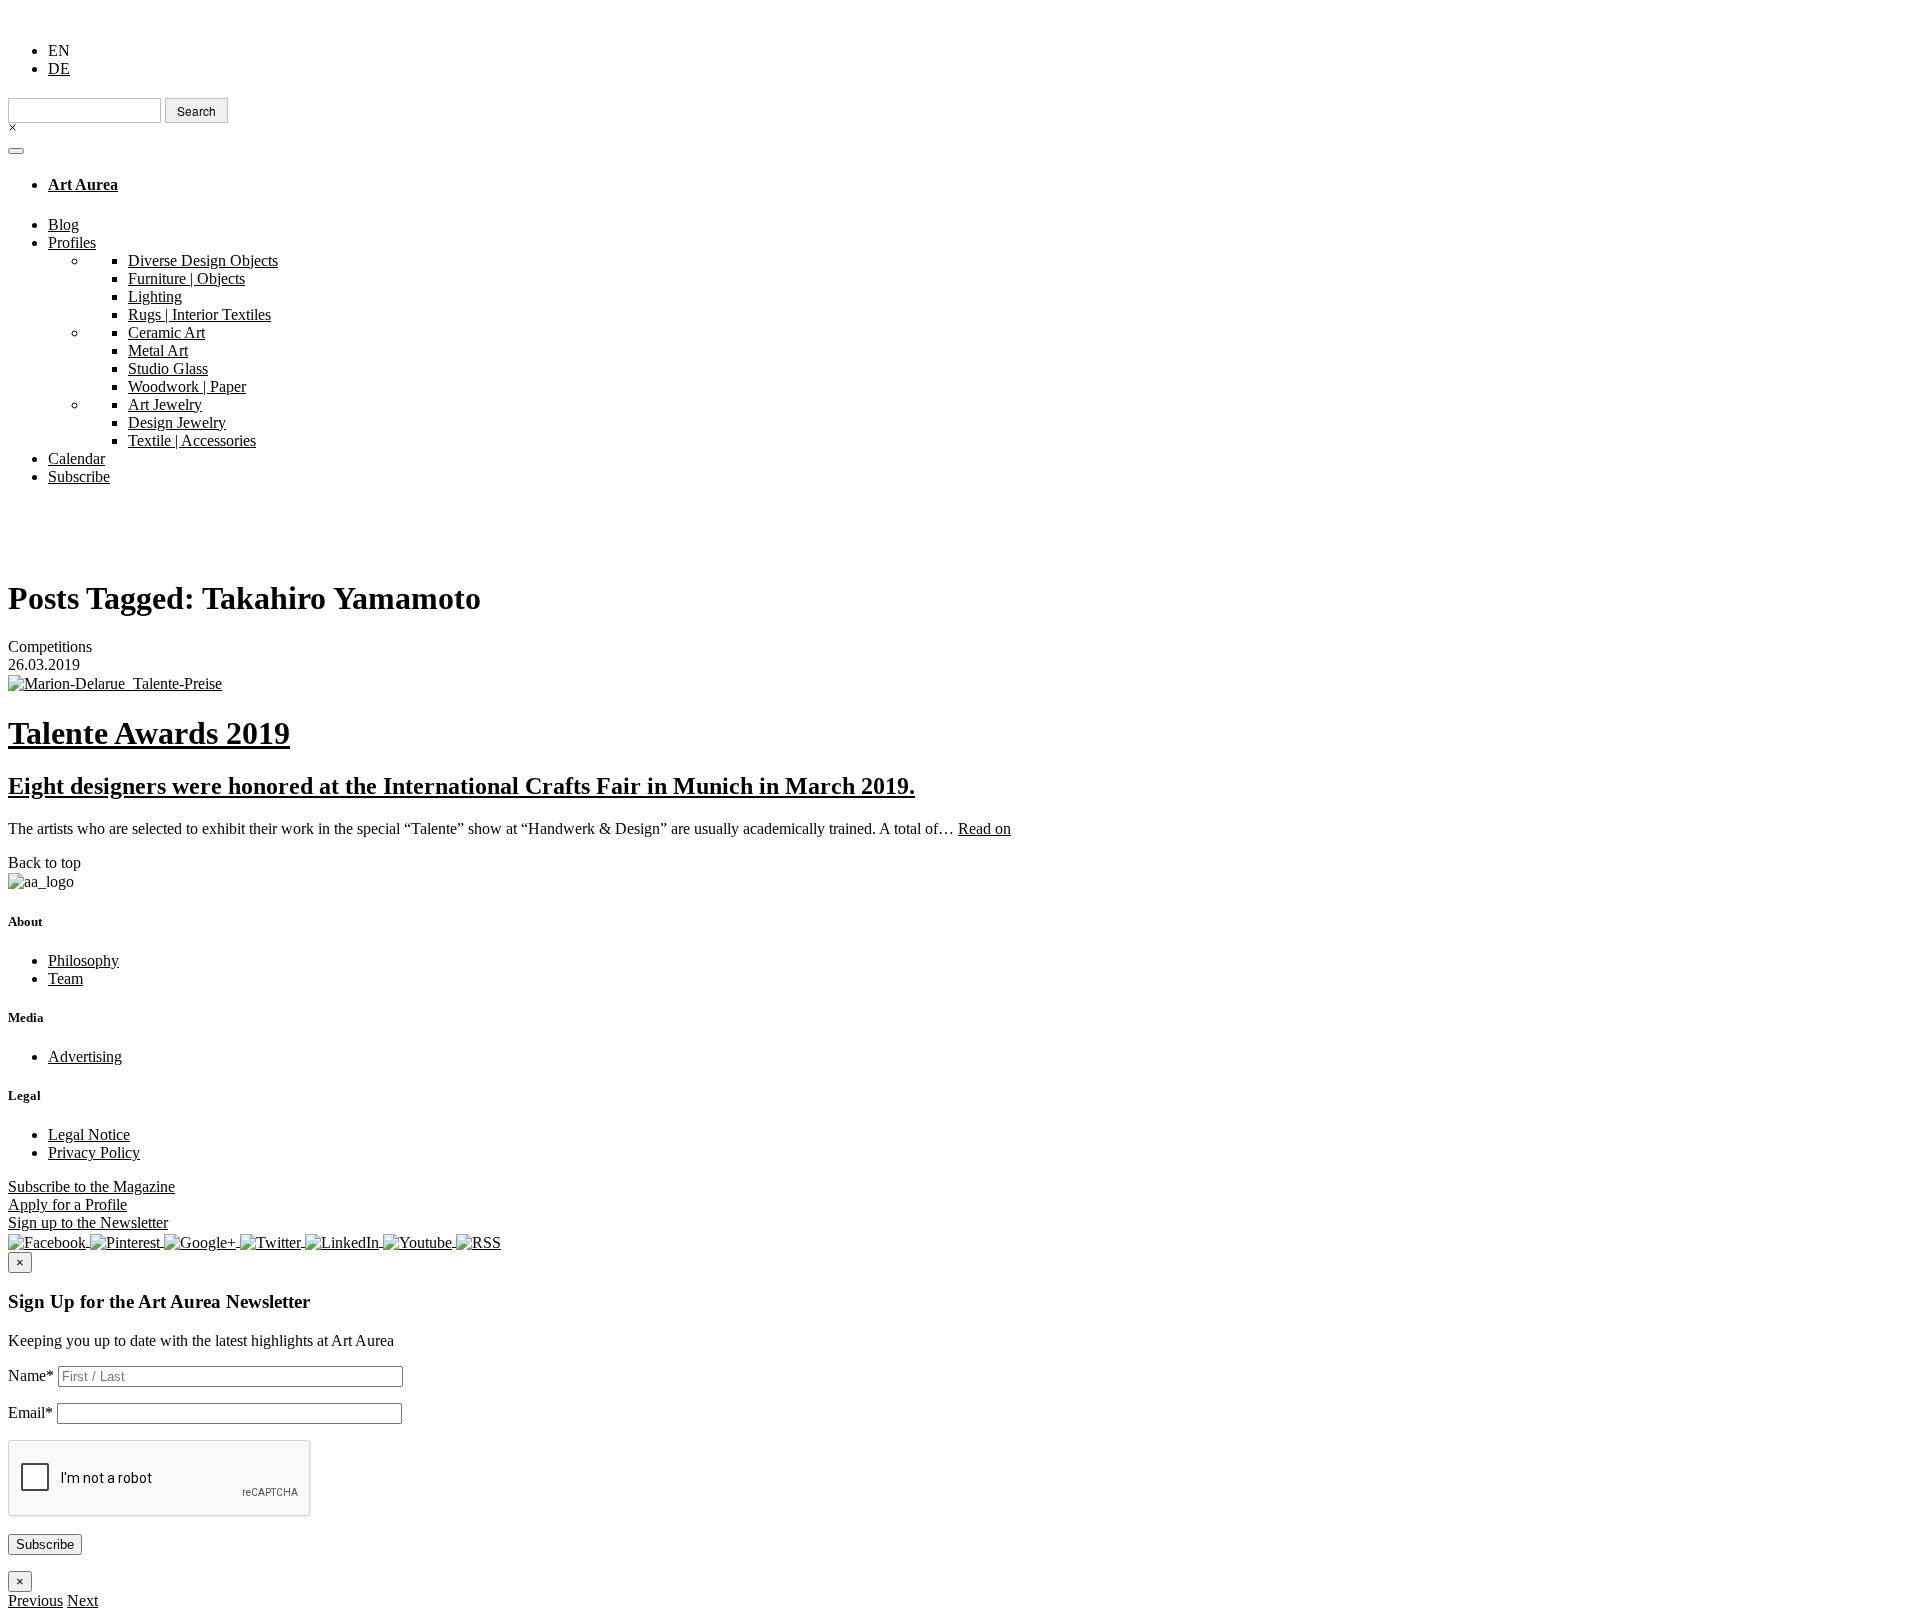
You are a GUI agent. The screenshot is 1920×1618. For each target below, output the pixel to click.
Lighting (155, 296)
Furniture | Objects (186, 278)
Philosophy (83, 960)
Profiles (72, 242)
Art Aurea (83, 184)
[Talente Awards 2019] (960, 683)
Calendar (76, 458)
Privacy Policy (94, 1152)
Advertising (85, 1056)
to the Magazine (91, 1186)
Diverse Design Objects (203, 260)
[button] (35, 1600)
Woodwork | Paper (187, 386)
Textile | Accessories (192, 440)
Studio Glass (168, 368)
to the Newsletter (88, 1222)
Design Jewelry (177, 422)
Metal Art (158, 350)
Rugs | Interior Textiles (199, 314)
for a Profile (67, 1204)
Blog (63, 224)
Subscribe (79, 476)
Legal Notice (89, 1134)
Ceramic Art (166, 332)
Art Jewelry (165, 404)
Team (65, 978)
